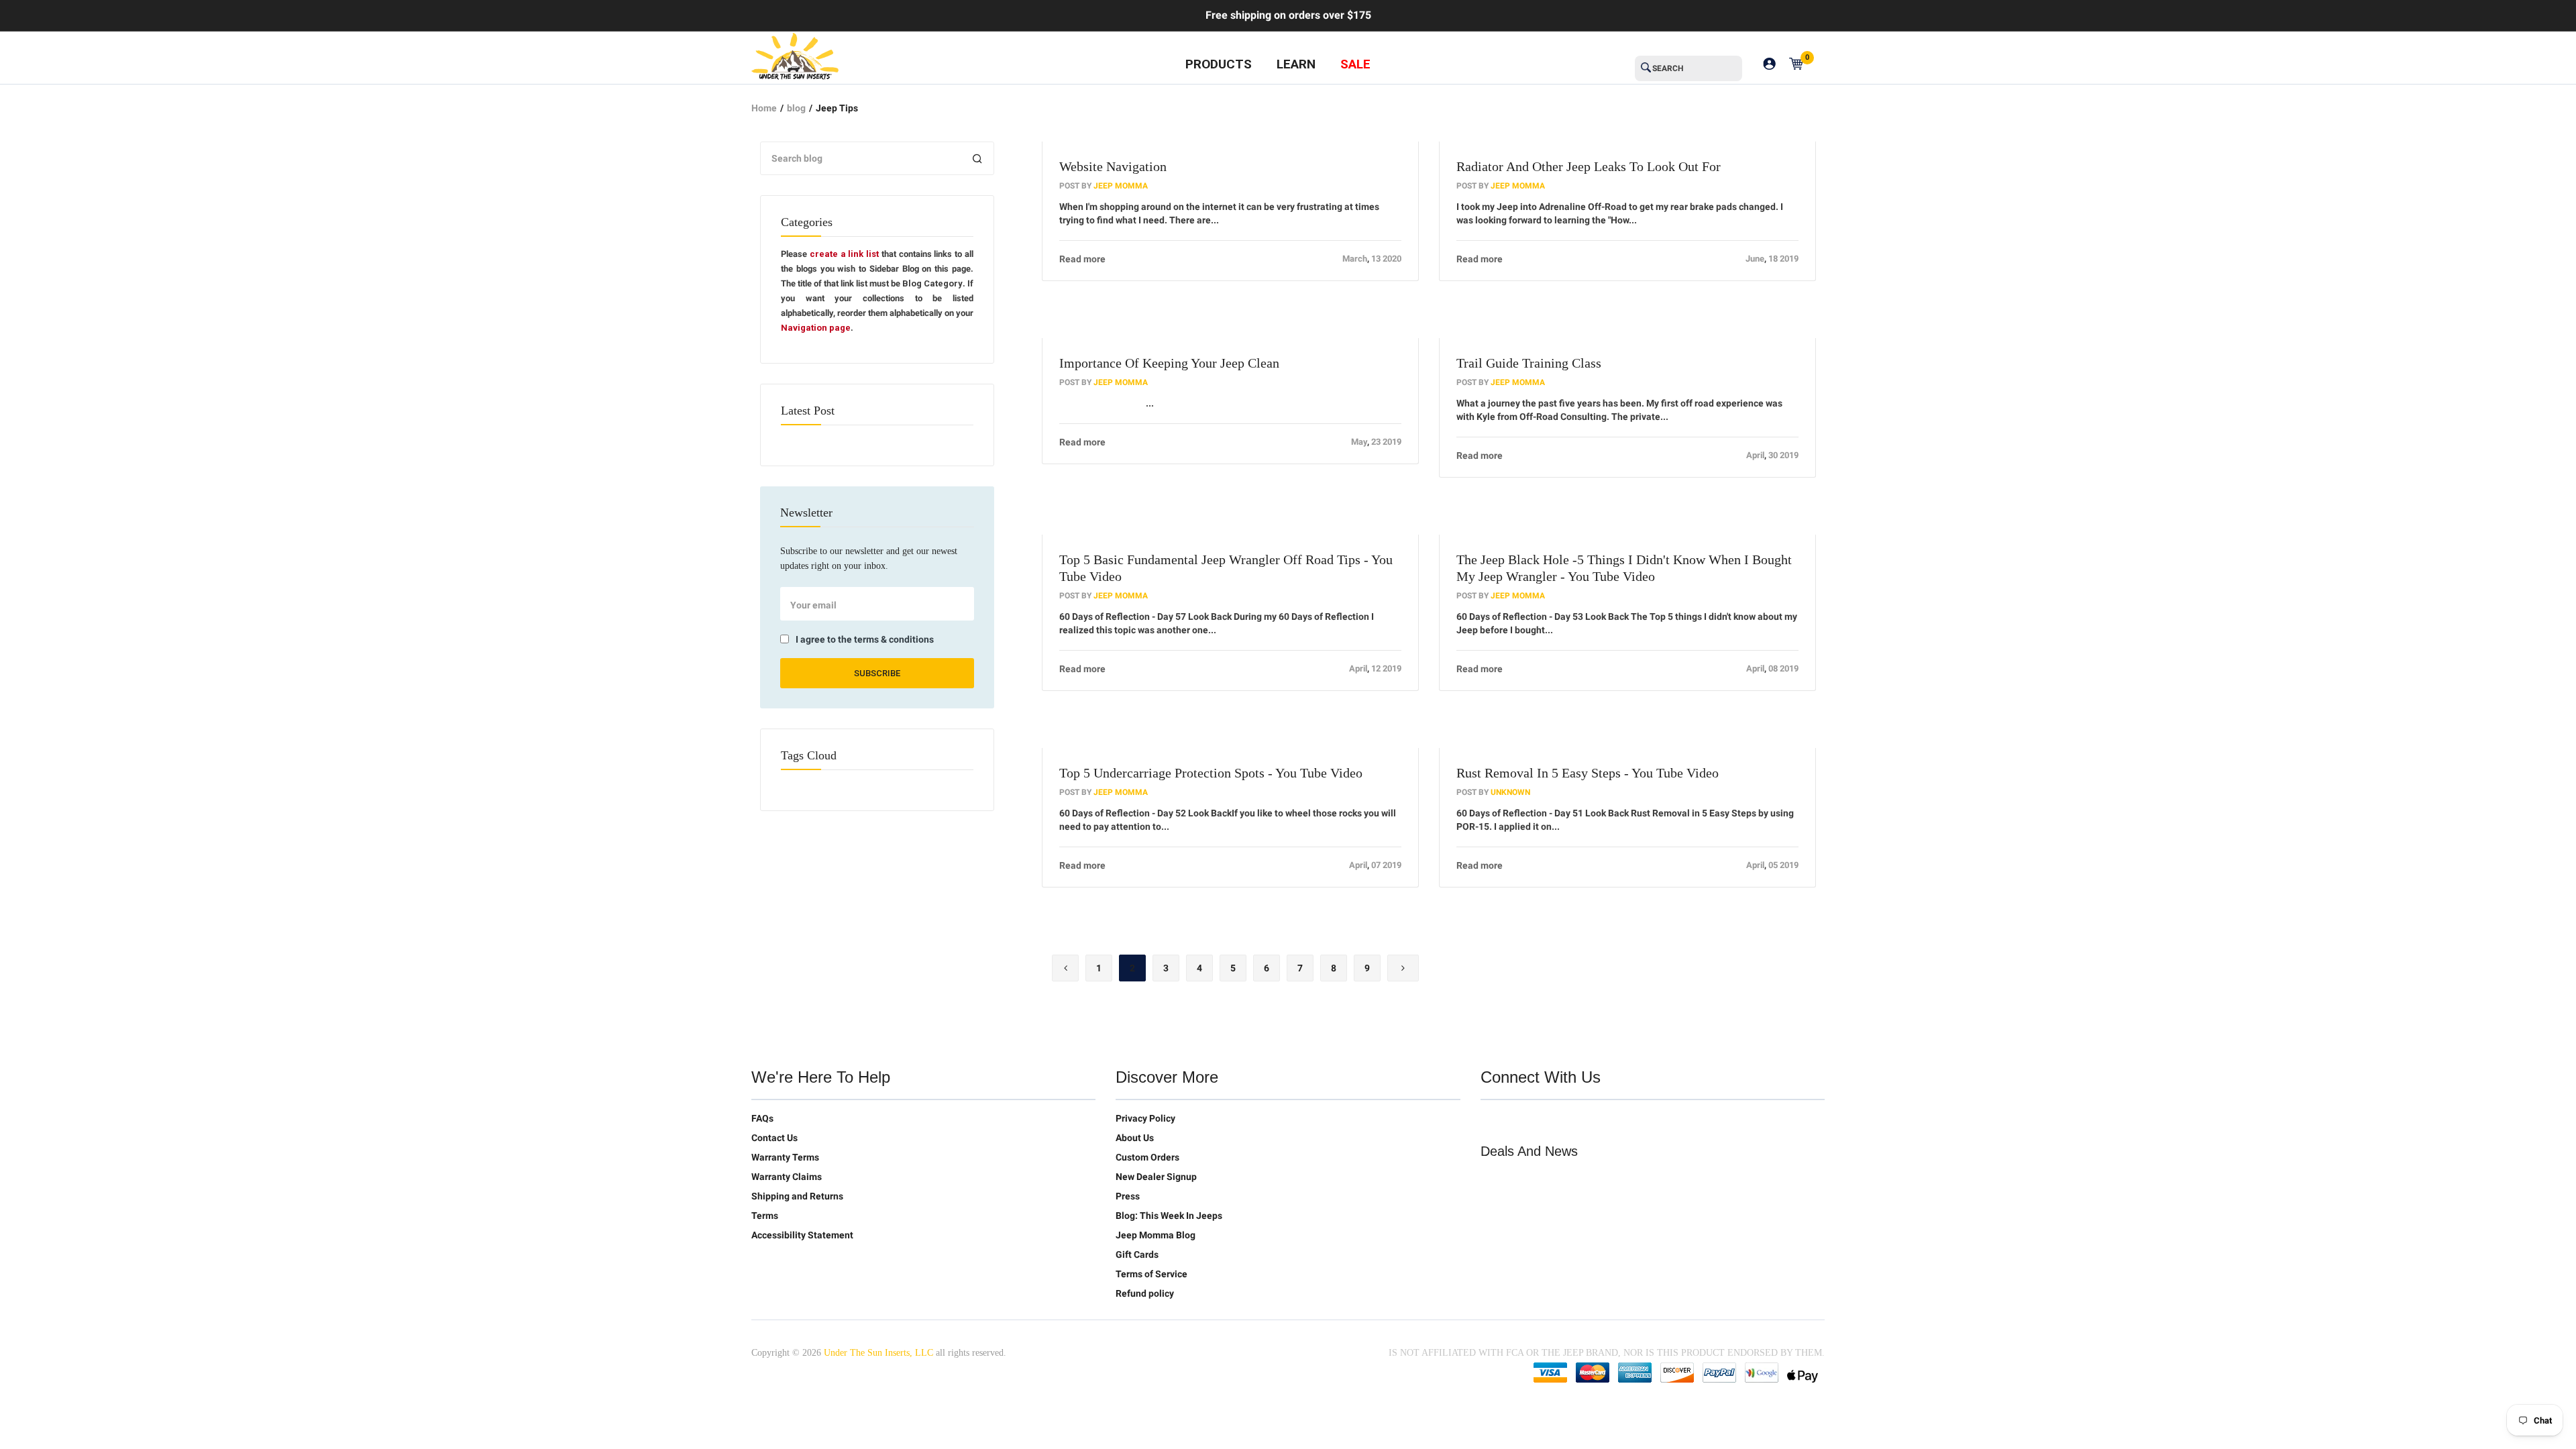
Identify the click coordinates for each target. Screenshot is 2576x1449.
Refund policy (1145, 1293)
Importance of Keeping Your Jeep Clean (1169, 363)
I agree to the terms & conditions (865, 639)
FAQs (762, 1118)
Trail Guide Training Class (1529, 363)
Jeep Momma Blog (1156, 1235)
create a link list (844, 254)
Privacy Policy (1145, 1118)
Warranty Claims (787, 1177)
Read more (1082, 259)
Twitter (1491, 1121)
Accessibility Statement (802, 1235)
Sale (1355, 64)
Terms (765, 1216)
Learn (1296, 64)
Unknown (1510, 792)
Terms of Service (1151, 1274)
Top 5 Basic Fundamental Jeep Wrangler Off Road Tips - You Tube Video (1226, 568)
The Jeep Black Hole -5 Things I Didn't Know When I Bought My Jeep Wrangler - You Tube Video (1624, 568)
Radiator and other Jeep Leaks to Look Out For (1589, 166)
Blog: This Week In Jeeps (1169, 1216)
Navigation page (816, 328)
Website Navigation (1113, 166)
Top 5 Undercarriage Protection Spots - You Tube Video (1211, 773)
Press (1128, 1196)
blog (796, 108)
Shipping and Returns (797, 1196)
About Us (1135, 1138)
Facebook (1519, 1121)
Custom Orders (1147, 1157)
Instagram (1576, 1121)
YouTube (1548, 1121)
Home (764, 108)
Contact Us (774, 1138)
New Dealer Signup (1156, 1177)
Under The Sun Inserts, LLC (878, 1353)
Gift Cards (1137, 1254)
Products (1219, 64)
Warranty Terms (785, 1157)
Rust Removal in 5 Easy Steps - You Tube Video (1588, 773)
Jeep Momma (1121, 186)
